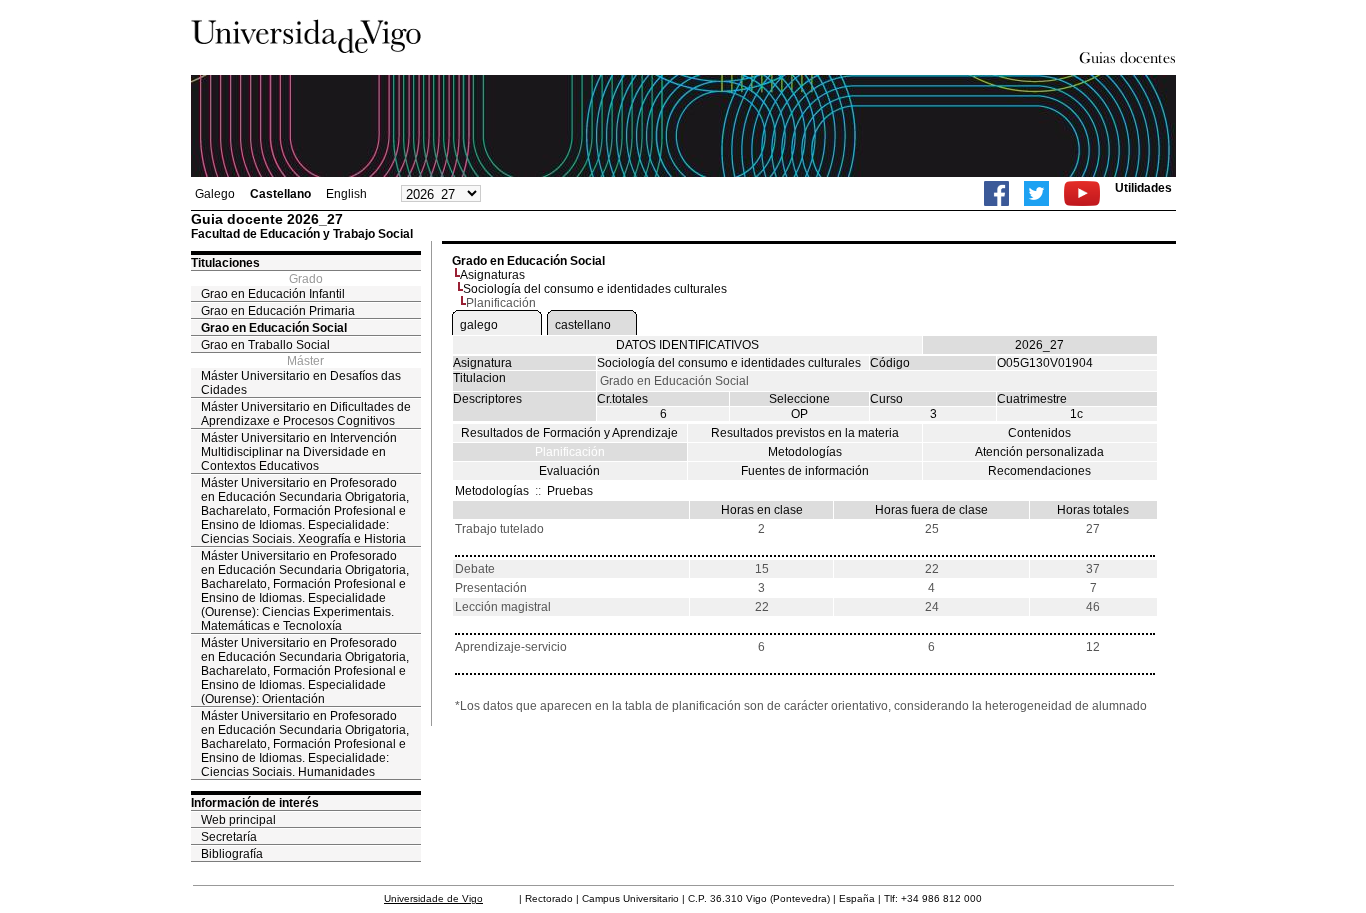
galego (479, 325)
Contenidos (1039, 433)
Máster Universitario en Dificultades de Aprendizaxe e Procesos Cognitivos (306, 414)
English (346, 194)
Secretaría (229, 837)
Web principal (238, 820)
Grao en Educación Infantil (273, 294)
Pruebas (570, 491)
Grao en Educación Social (274, 328)
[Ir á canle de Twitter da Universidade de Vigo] (1036, 193)
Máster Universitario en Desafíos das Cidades (301, 383)
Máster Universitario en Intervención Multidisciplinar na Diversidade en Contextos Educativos (299, 452)
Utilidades (1143, 188)
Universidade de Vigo (433, 898)
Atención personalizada (1039, 452)
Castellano (280, 194)
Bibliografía (232, 854)
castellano (583, 325)
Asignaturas (492, 275)
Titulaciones (225, 263)
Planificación (570, 452)
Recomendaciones (1039, 471)
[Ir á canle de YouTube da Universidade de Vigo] (1082, 193)
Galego (215, 194)
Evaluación (569, 471)
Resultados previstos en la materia (805, 433)
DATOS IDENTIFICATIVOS (687, 345)
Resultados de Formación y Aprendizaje (569, 433)
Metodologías (805, 452)
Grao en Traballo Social (265, 345)
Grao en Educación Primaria (278, 311)
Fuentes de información (805, 471)
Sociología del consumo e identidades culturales (595, 289)
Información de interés (255, 803)
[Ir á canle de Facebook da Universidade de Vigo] (996, 193)
